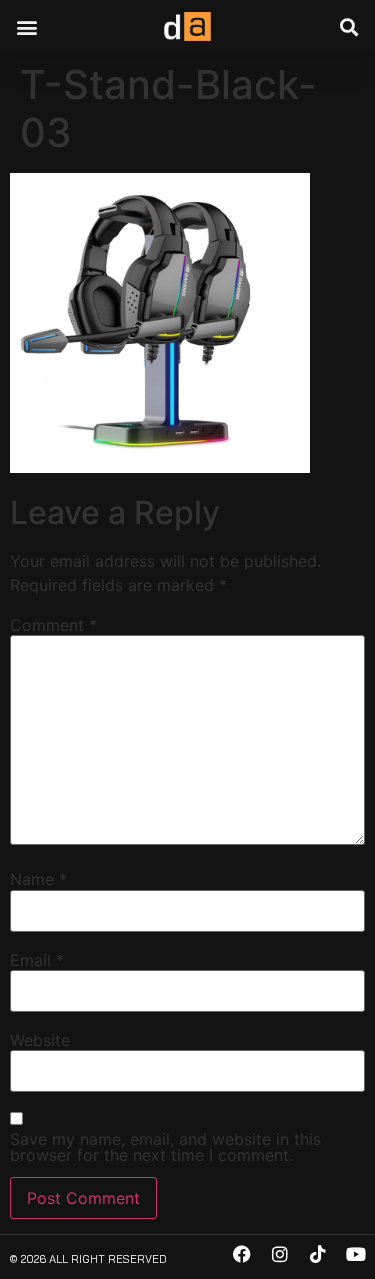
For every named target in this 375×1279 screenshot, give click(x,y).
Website (40, 1040)
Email (37, 960)
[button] (26, 26)
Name (38, 879)
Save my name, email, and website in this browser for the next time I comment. (165, 1147)
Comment (53, 625)
